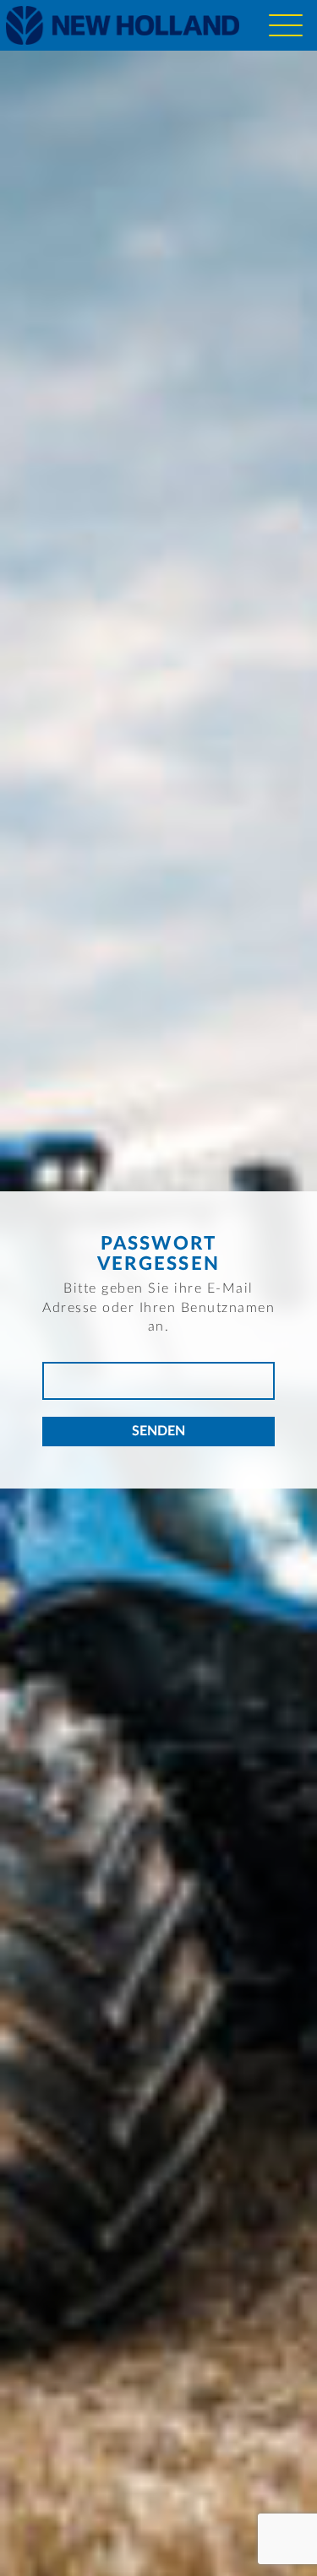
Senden (158, 1431)
